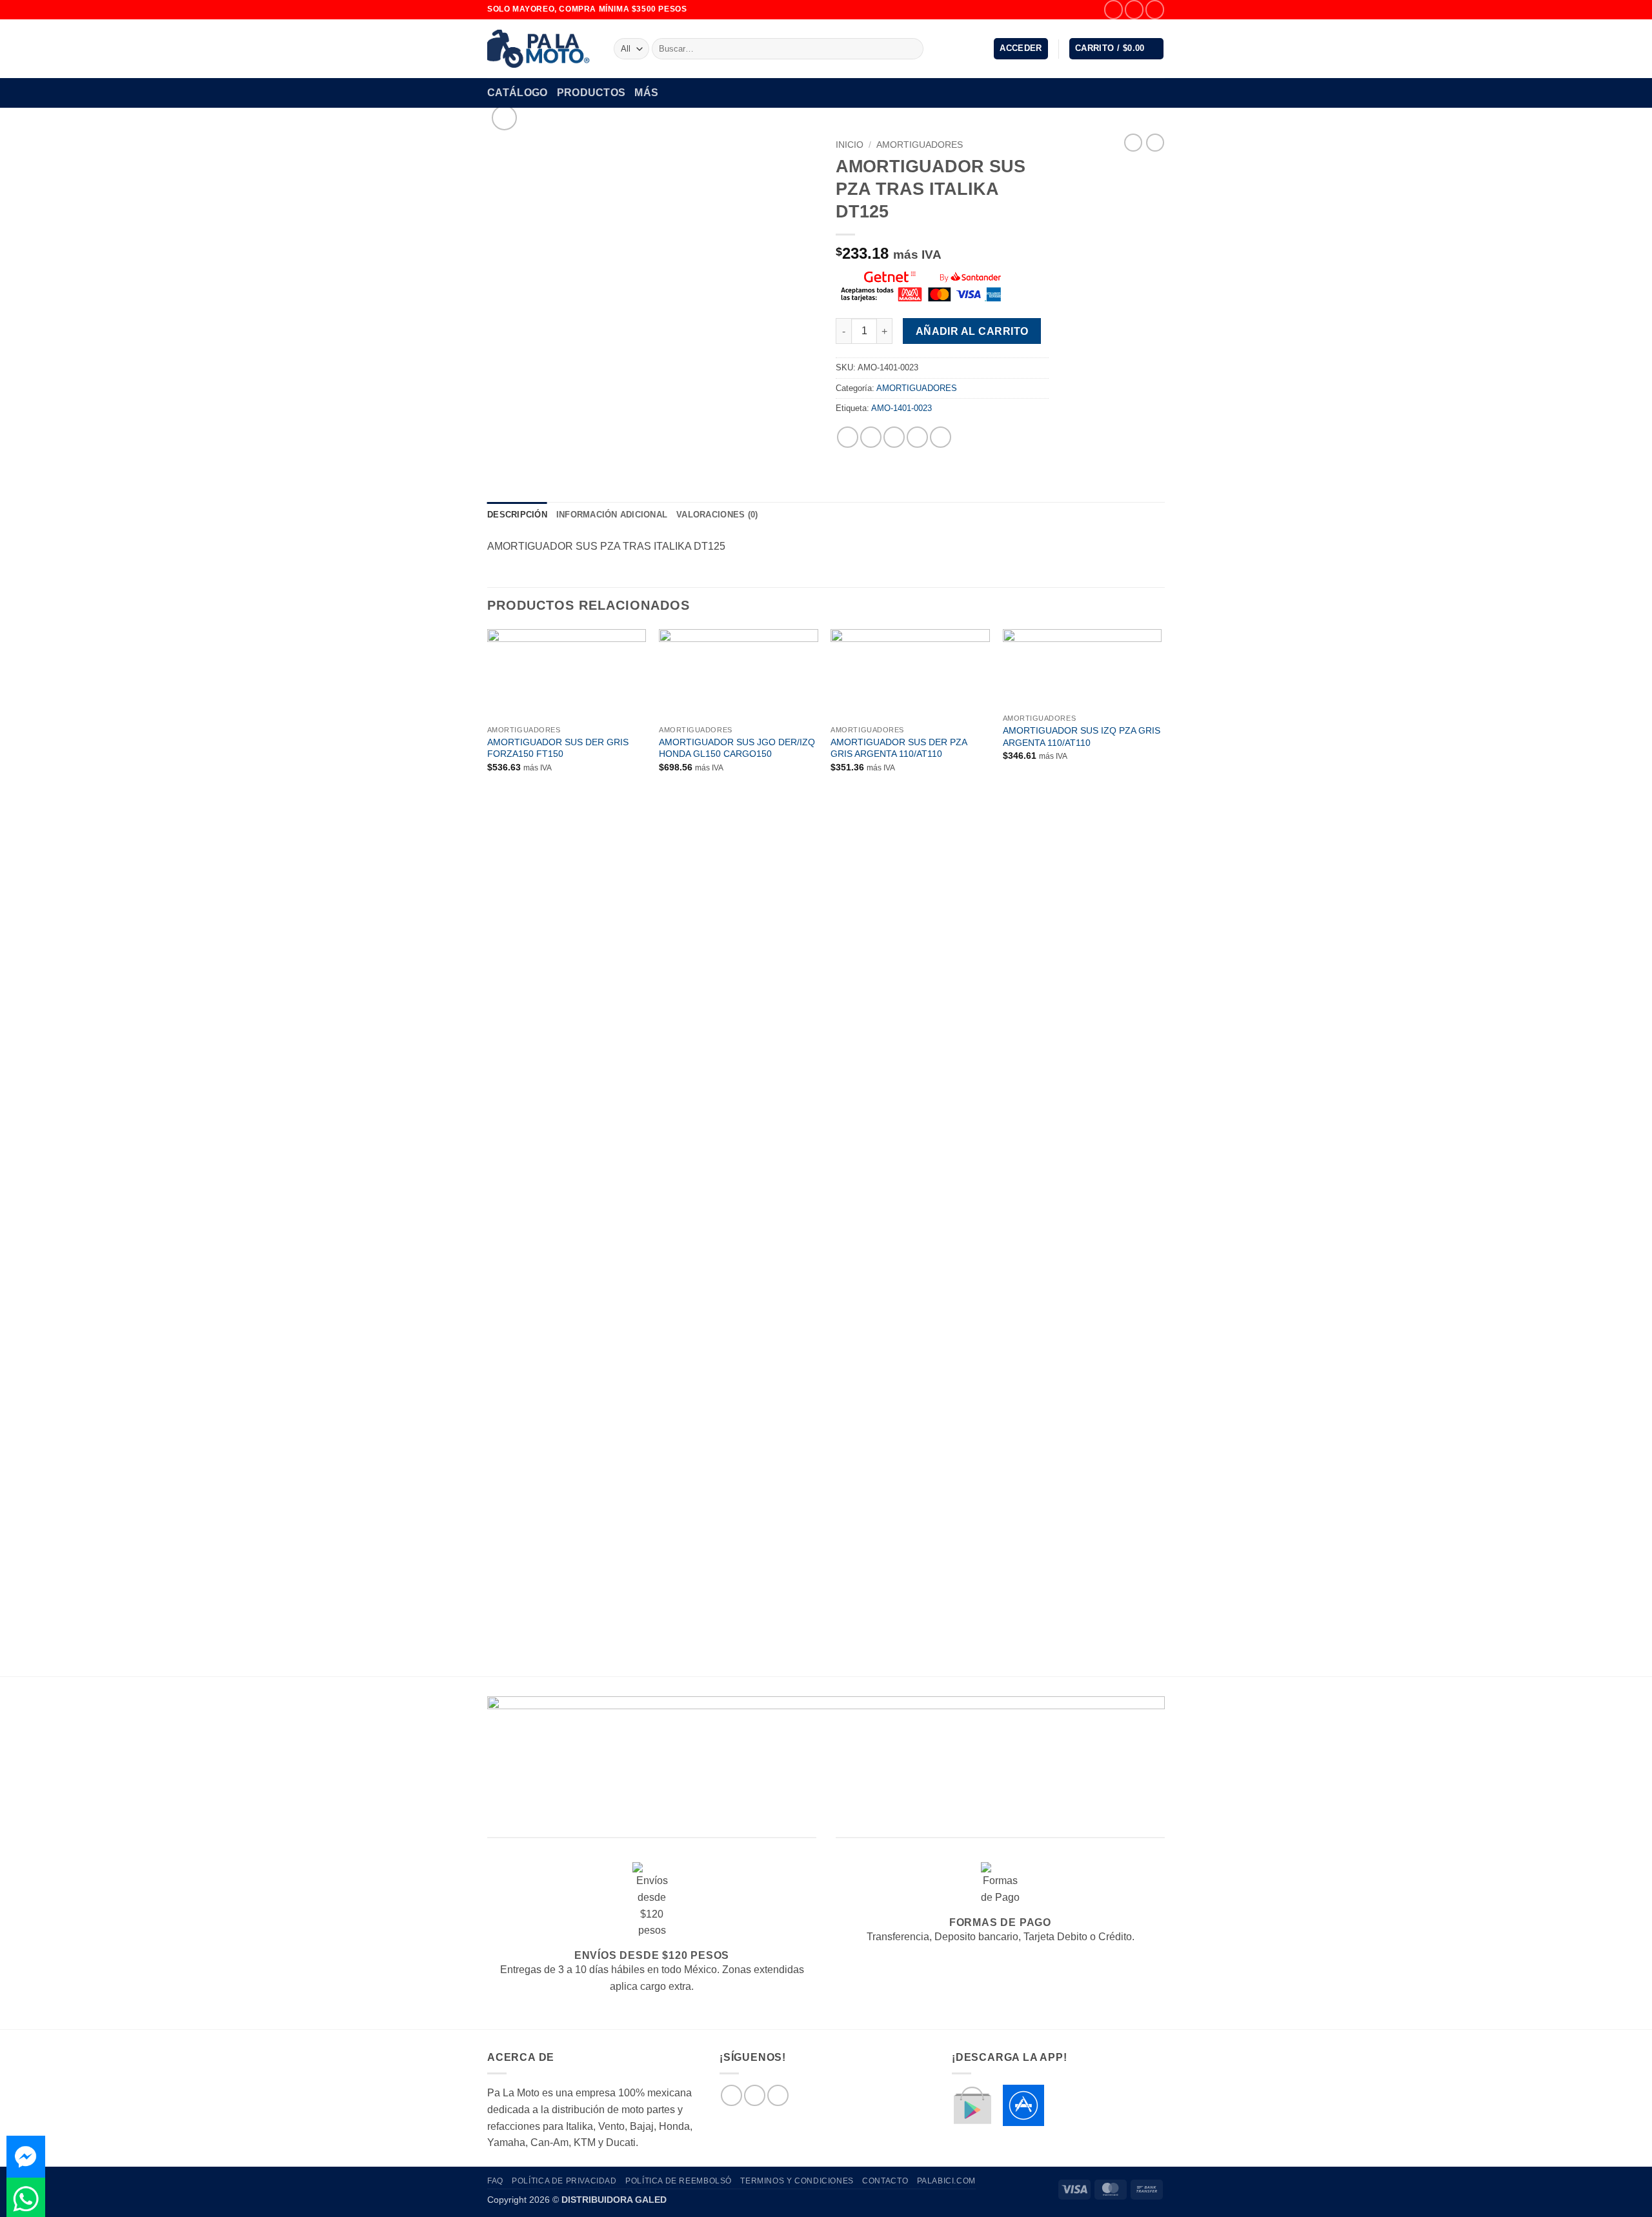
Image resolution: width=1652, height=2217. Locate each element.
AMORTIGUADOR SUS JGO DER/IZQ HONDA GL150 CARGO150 (737, 748)
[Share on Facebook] (848, 437)
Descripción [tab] (517, 515)
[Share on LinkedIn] (941, 437)
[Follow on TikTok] (1155, 9)
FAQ (495, 2181)
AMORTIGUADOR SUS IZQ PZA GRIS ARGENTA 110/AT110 (1082, 737)
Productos (591, 93)
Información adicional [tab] (612, 515)
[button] (1021, 49)
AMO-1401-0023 (902, 408)
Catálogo (518, 93)
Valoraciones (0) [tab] (717, 515)
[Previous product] (1155, 143)
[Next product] (1133, 143)
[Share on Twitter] (871, 437)
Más (646, 93)
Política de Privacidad (564, 2181)
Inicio (850, 145)
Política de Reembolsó (679, 2181)
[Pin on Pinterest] (917, 437)
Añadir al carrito (972, 331)
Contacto (885, 2181)
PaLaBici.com (946, 2181)
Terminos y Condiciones (797, 2181)
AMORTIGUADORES (920, 145)
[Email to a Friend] (894, 437)
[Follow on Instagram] (1134, 9)
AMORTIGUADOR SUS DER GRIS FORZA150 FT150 (558, 748)
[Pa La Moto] (541, 49)
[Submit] (912, 49)
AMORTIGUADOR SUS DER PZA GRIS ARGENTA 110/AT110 (899, 748)
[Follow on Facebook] (1113, 9)
